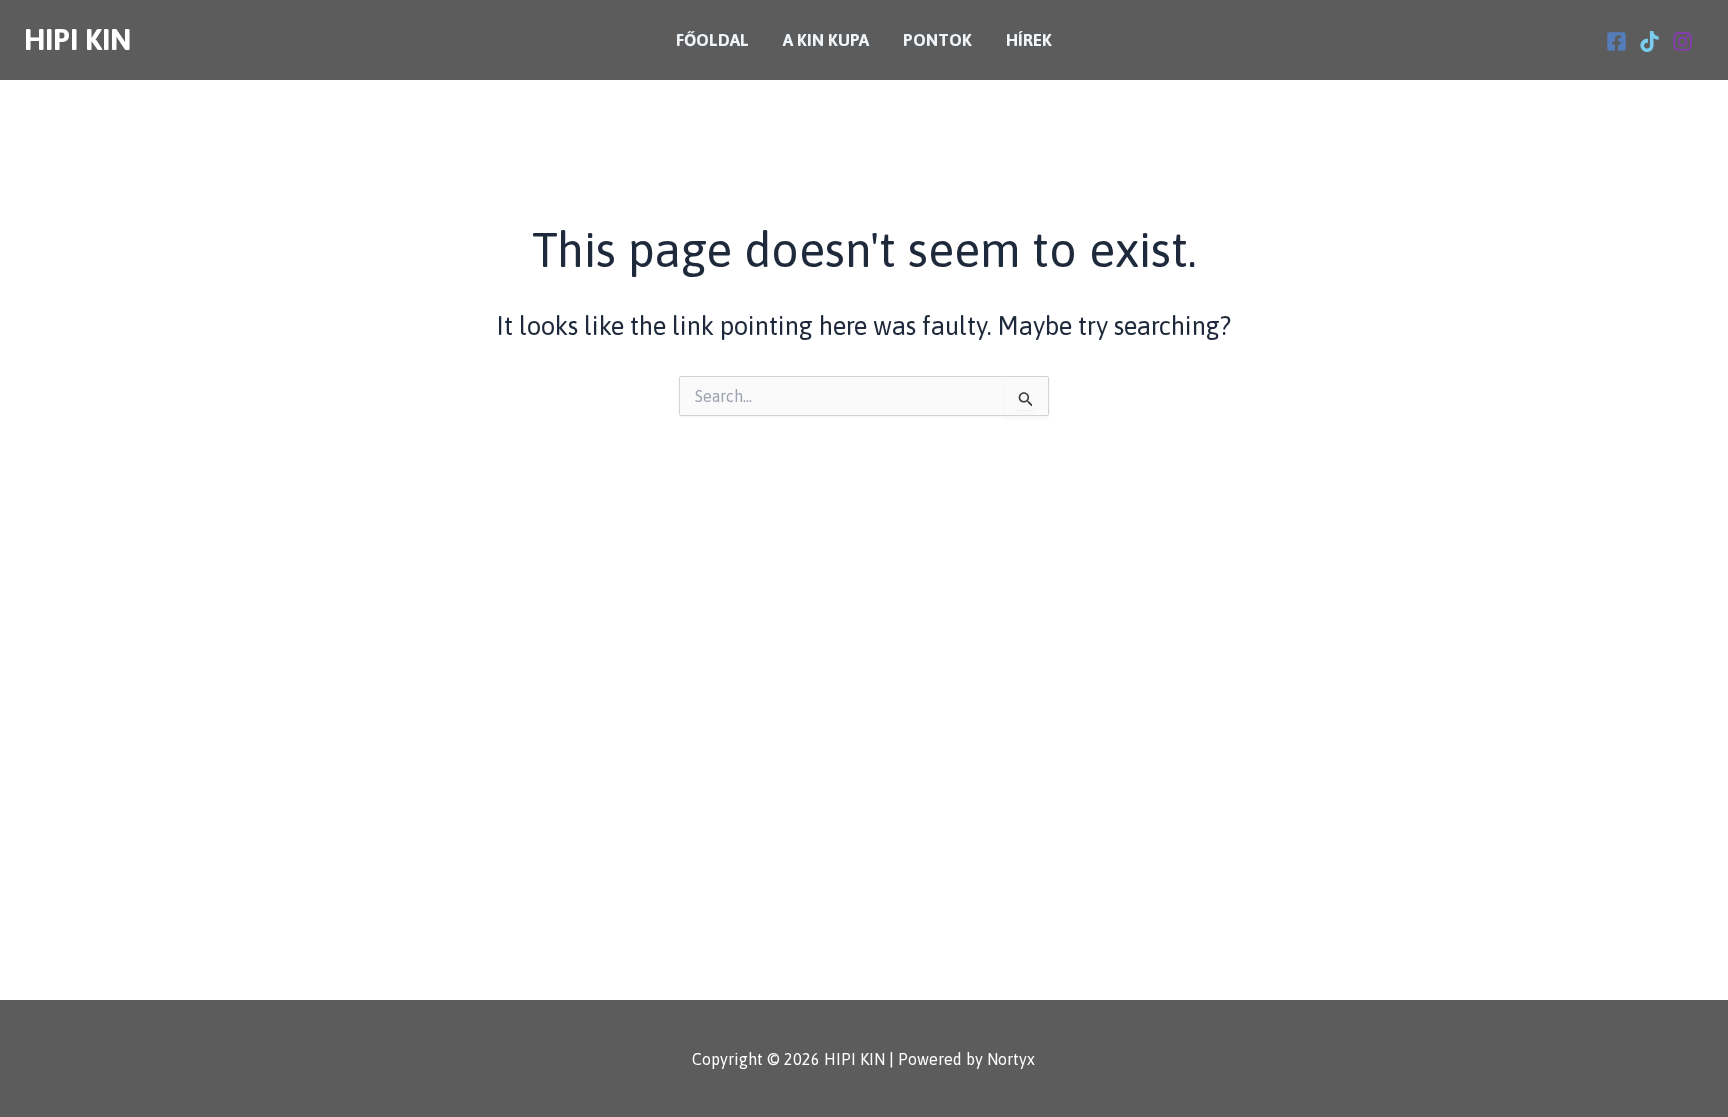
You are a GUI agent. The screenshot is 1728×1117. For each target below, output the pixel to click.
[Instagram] (1682, 41)
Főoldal (712, 40)
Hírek (1029, 40)
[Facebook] (1616, 41)
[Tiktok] (1649, 41)
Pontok (937, 40)
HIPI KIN (77, 39)
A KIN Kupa (826, 40)
